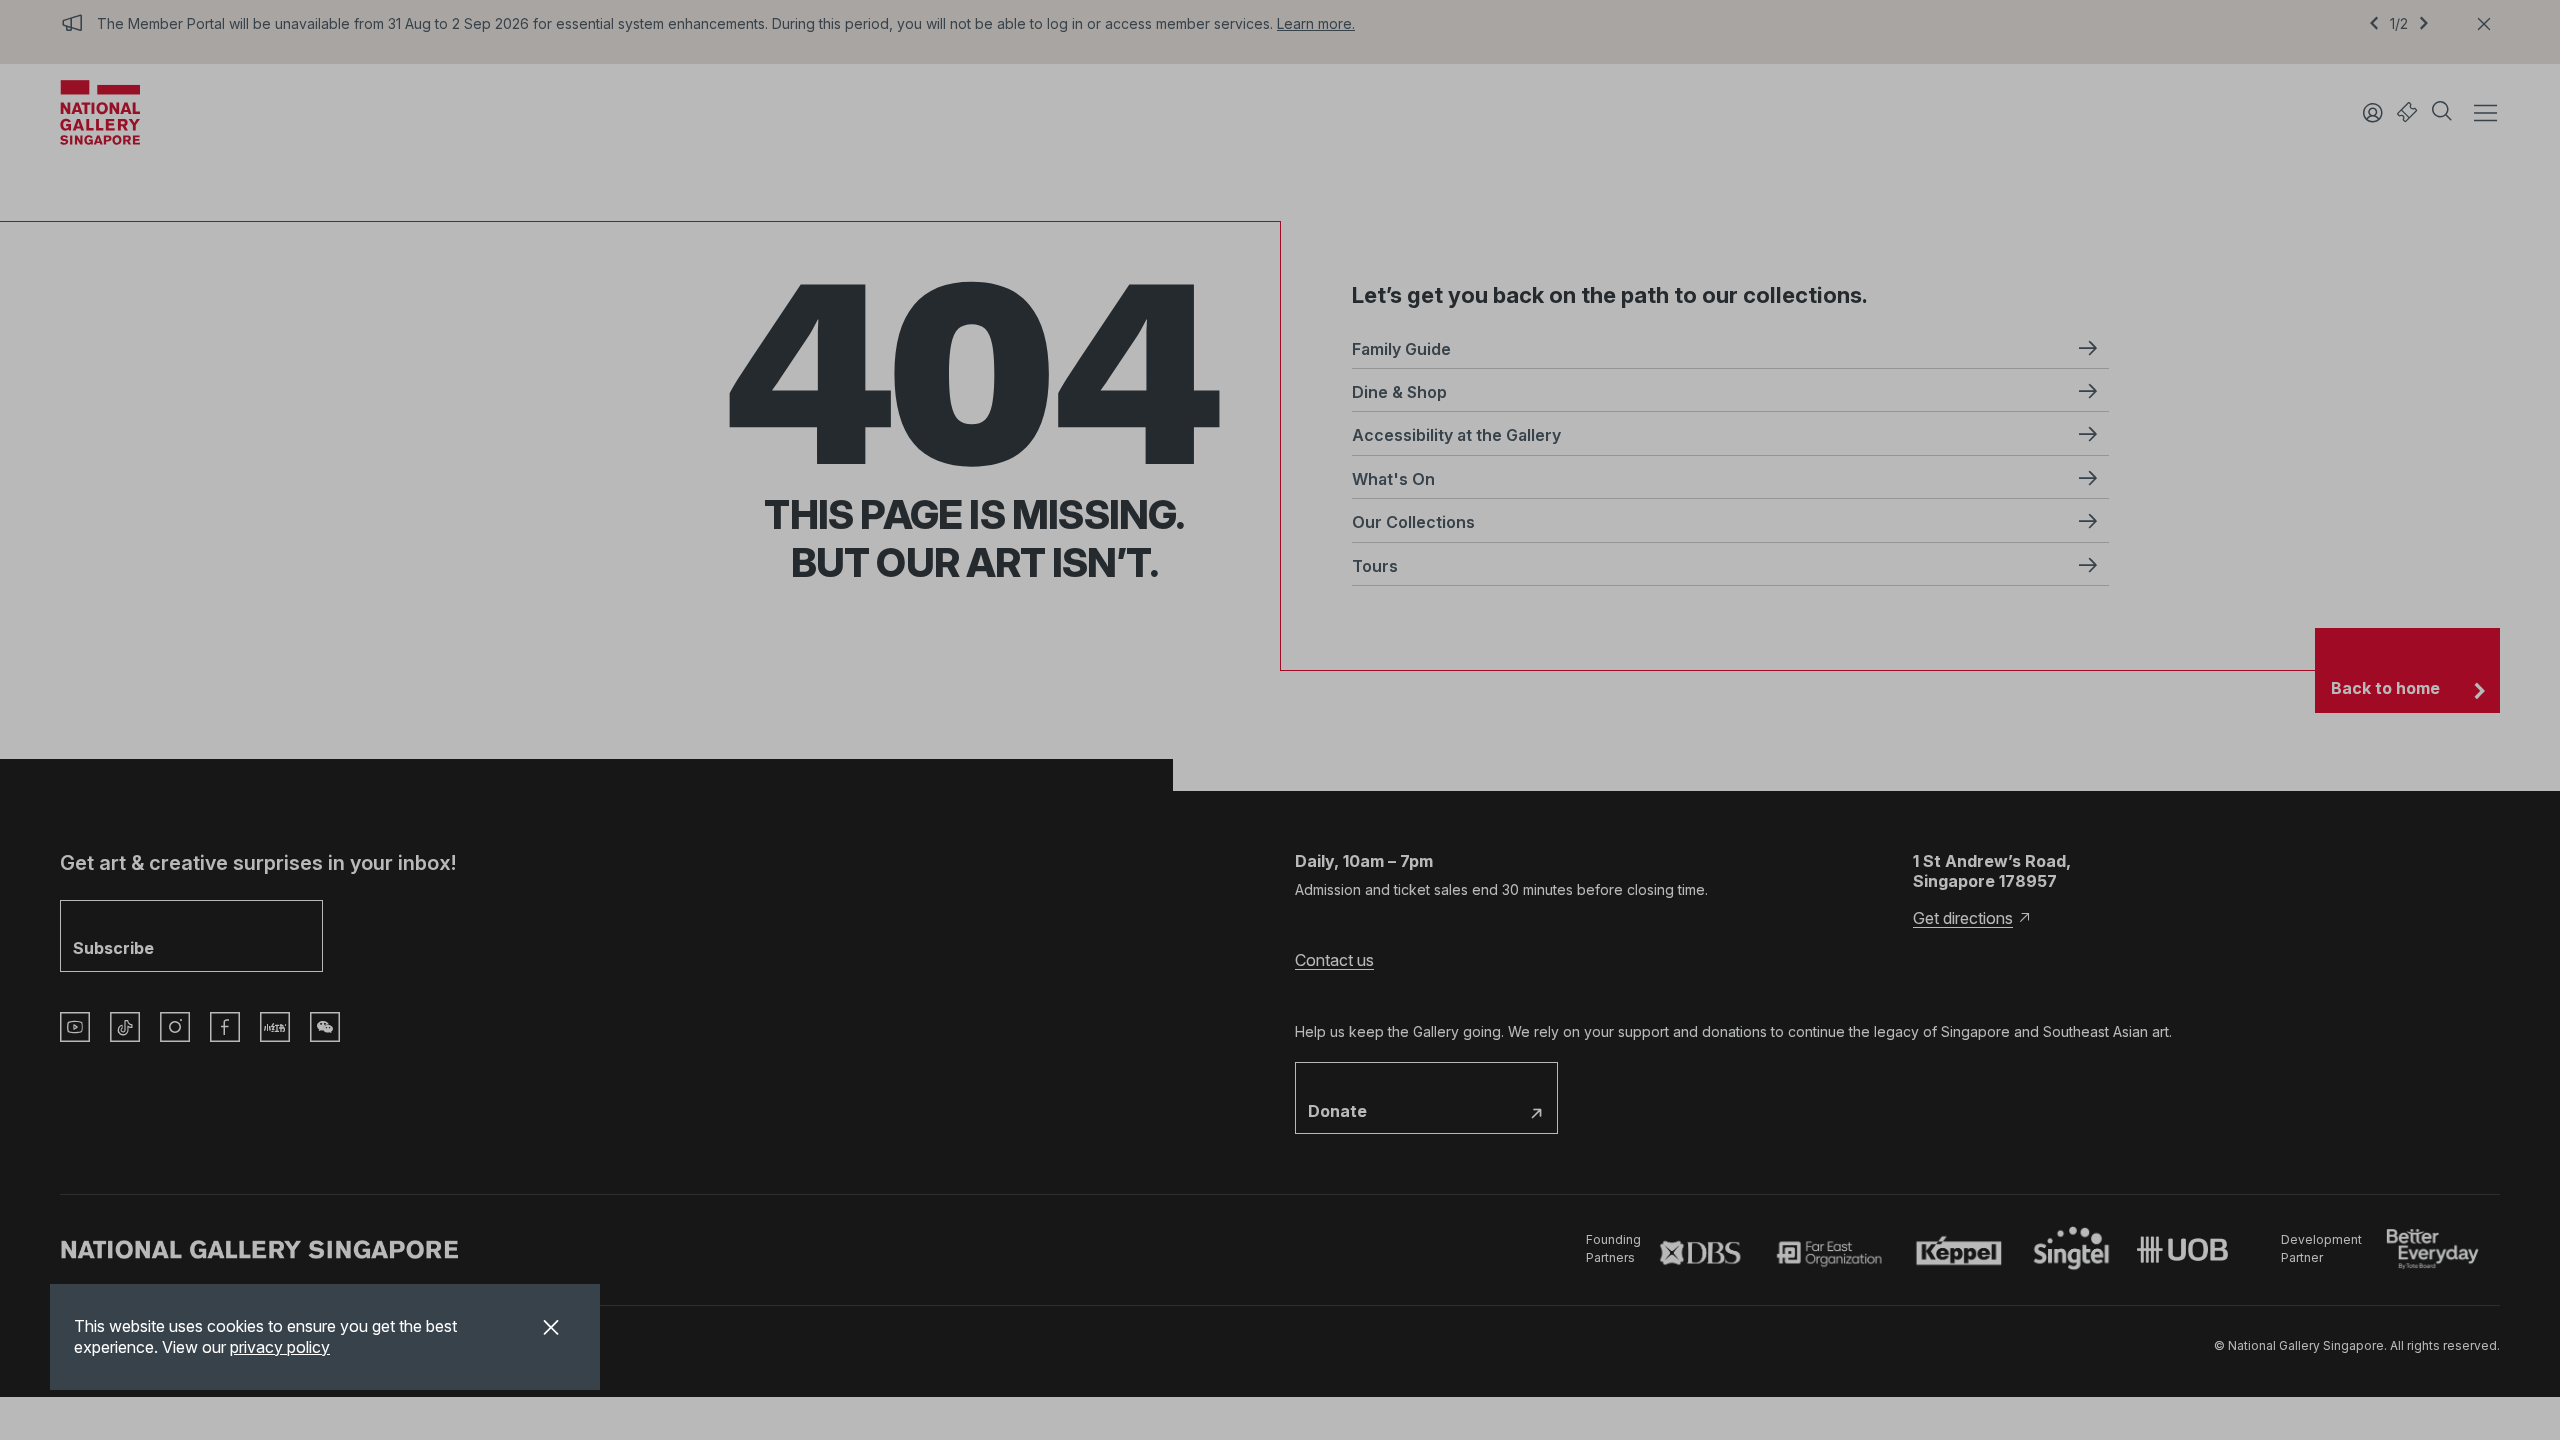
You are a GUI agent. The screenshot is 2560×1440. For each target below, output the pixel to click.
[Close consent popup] (551, 1330)
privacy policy (280, 1347)
